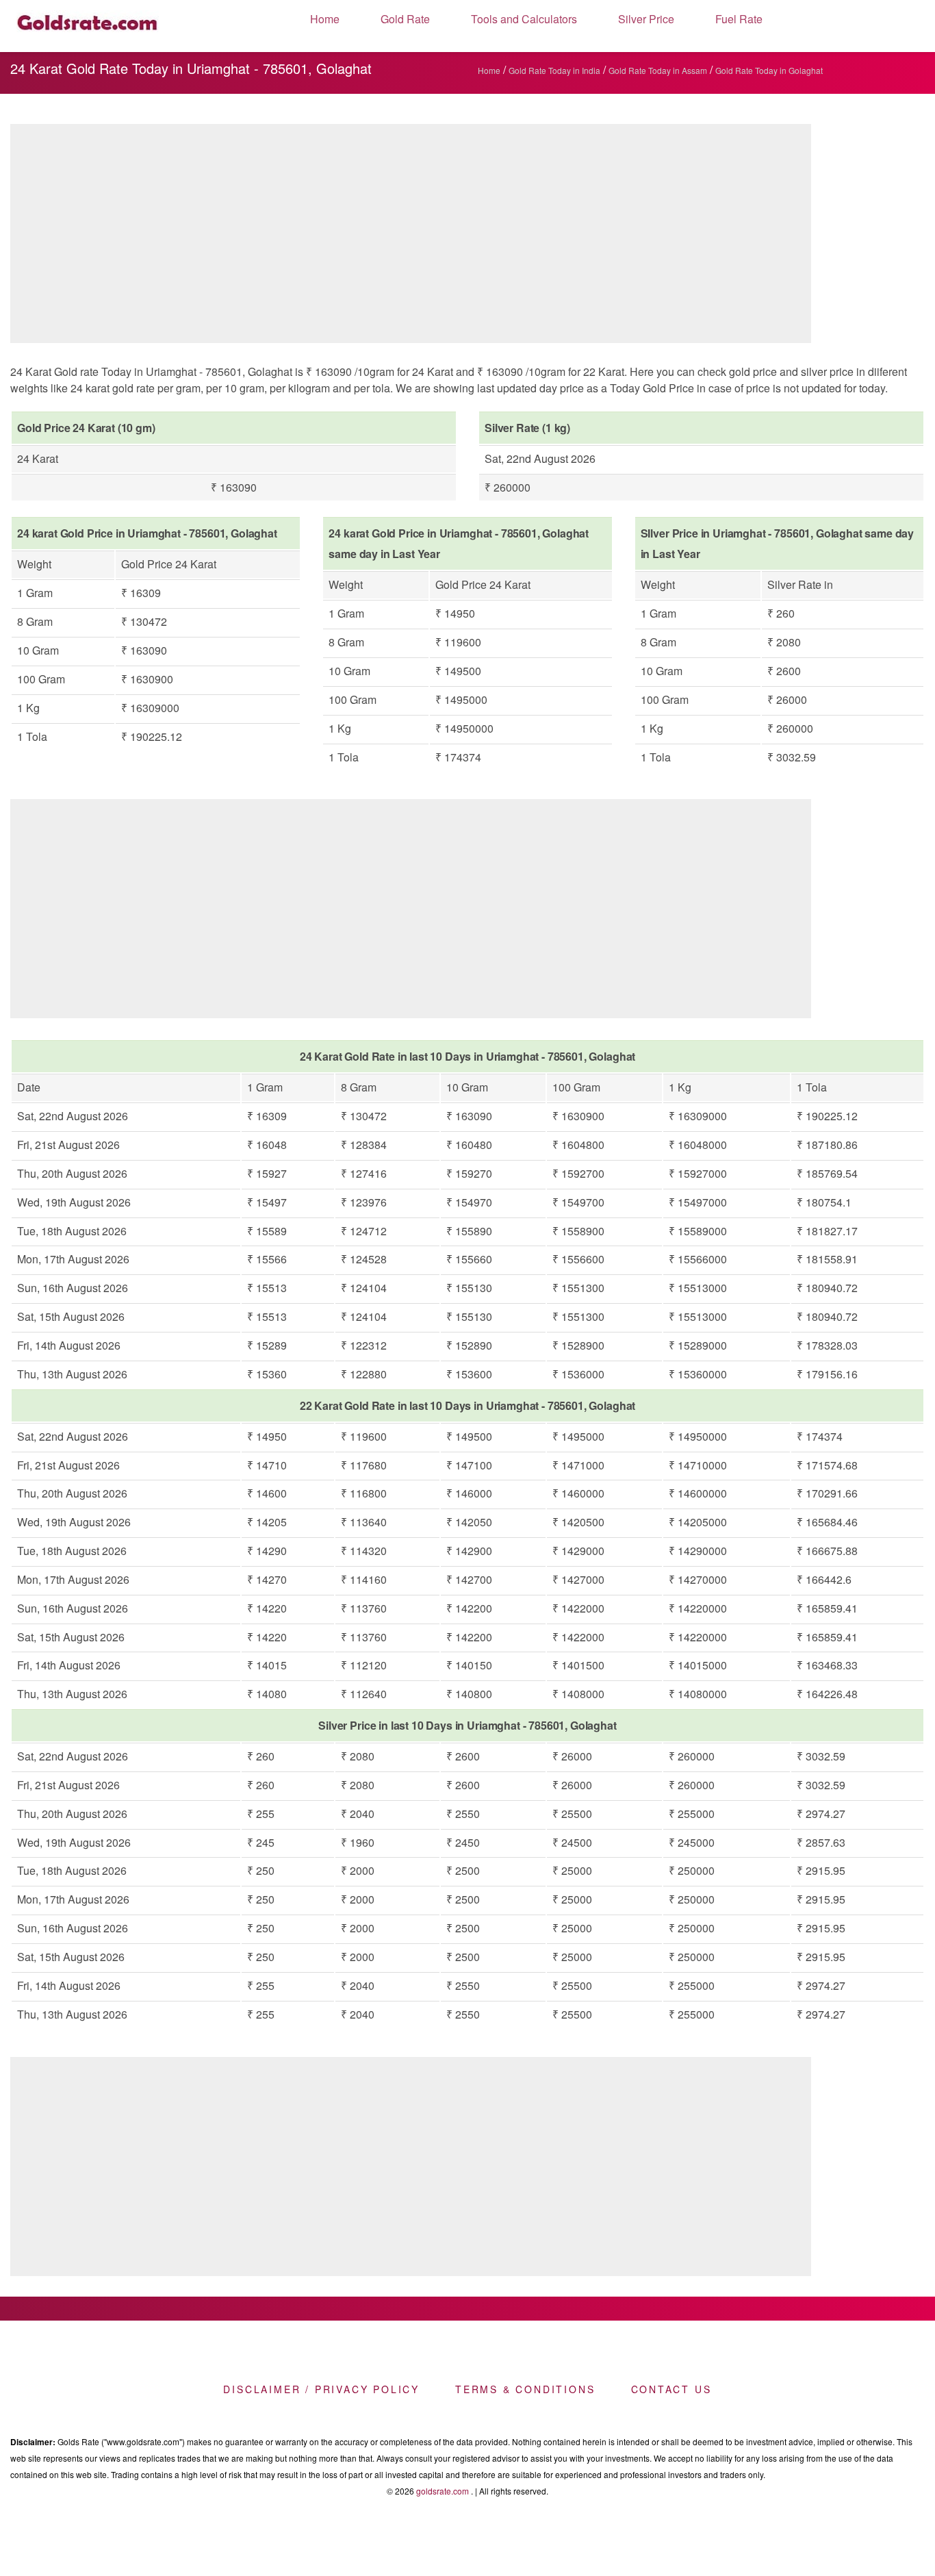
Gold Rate (405, 19)
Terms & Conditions (525, 2389)
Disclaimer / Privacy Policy (321, 2389)
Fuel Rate (739, 19)
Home (325, 19)
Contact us (671, 2389)
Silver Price (646, 19)
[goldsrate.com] (88, 26)
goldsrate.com (443, 2491)
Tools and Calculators (524, 19)
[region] (411, 237)
